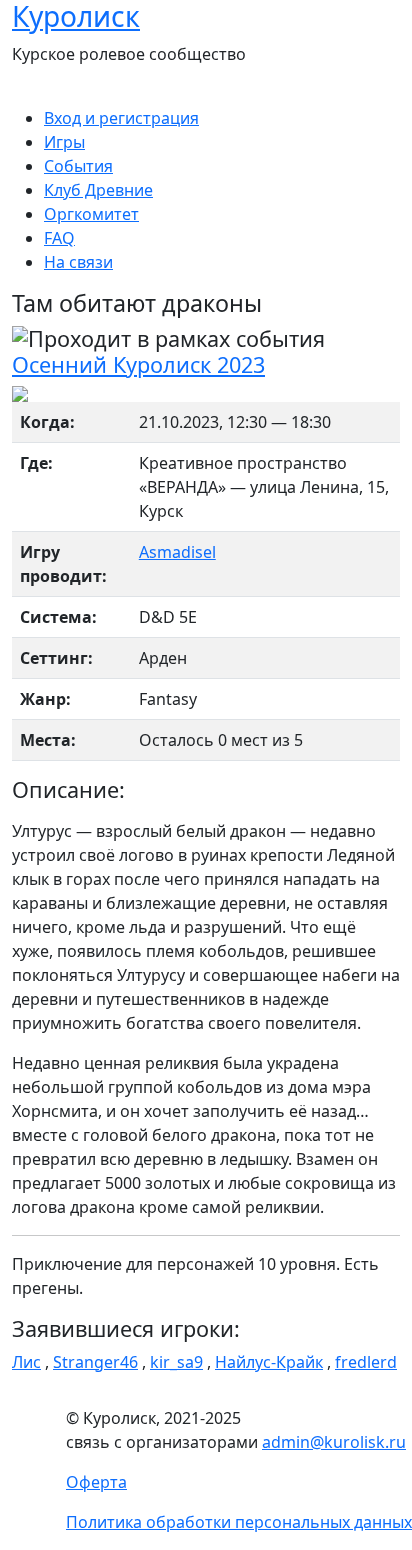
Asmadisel (177, 552)
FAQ (59, 238)
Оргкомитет (91, 214)
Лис (26, 1362)
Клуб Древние (98, 190)
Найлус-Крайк (269, 1362)
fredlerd (366, 1362)
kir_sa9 (176, 1362)
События (78, 166)
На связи (78, 262)
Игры (64, 142)
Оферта (96, 1482)
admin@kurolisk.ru (334, 1442)
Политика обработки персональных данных (239, 1522)
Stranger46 (95, 1362)
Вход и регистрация (121, 118)
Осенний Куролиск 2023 (138, 364)
